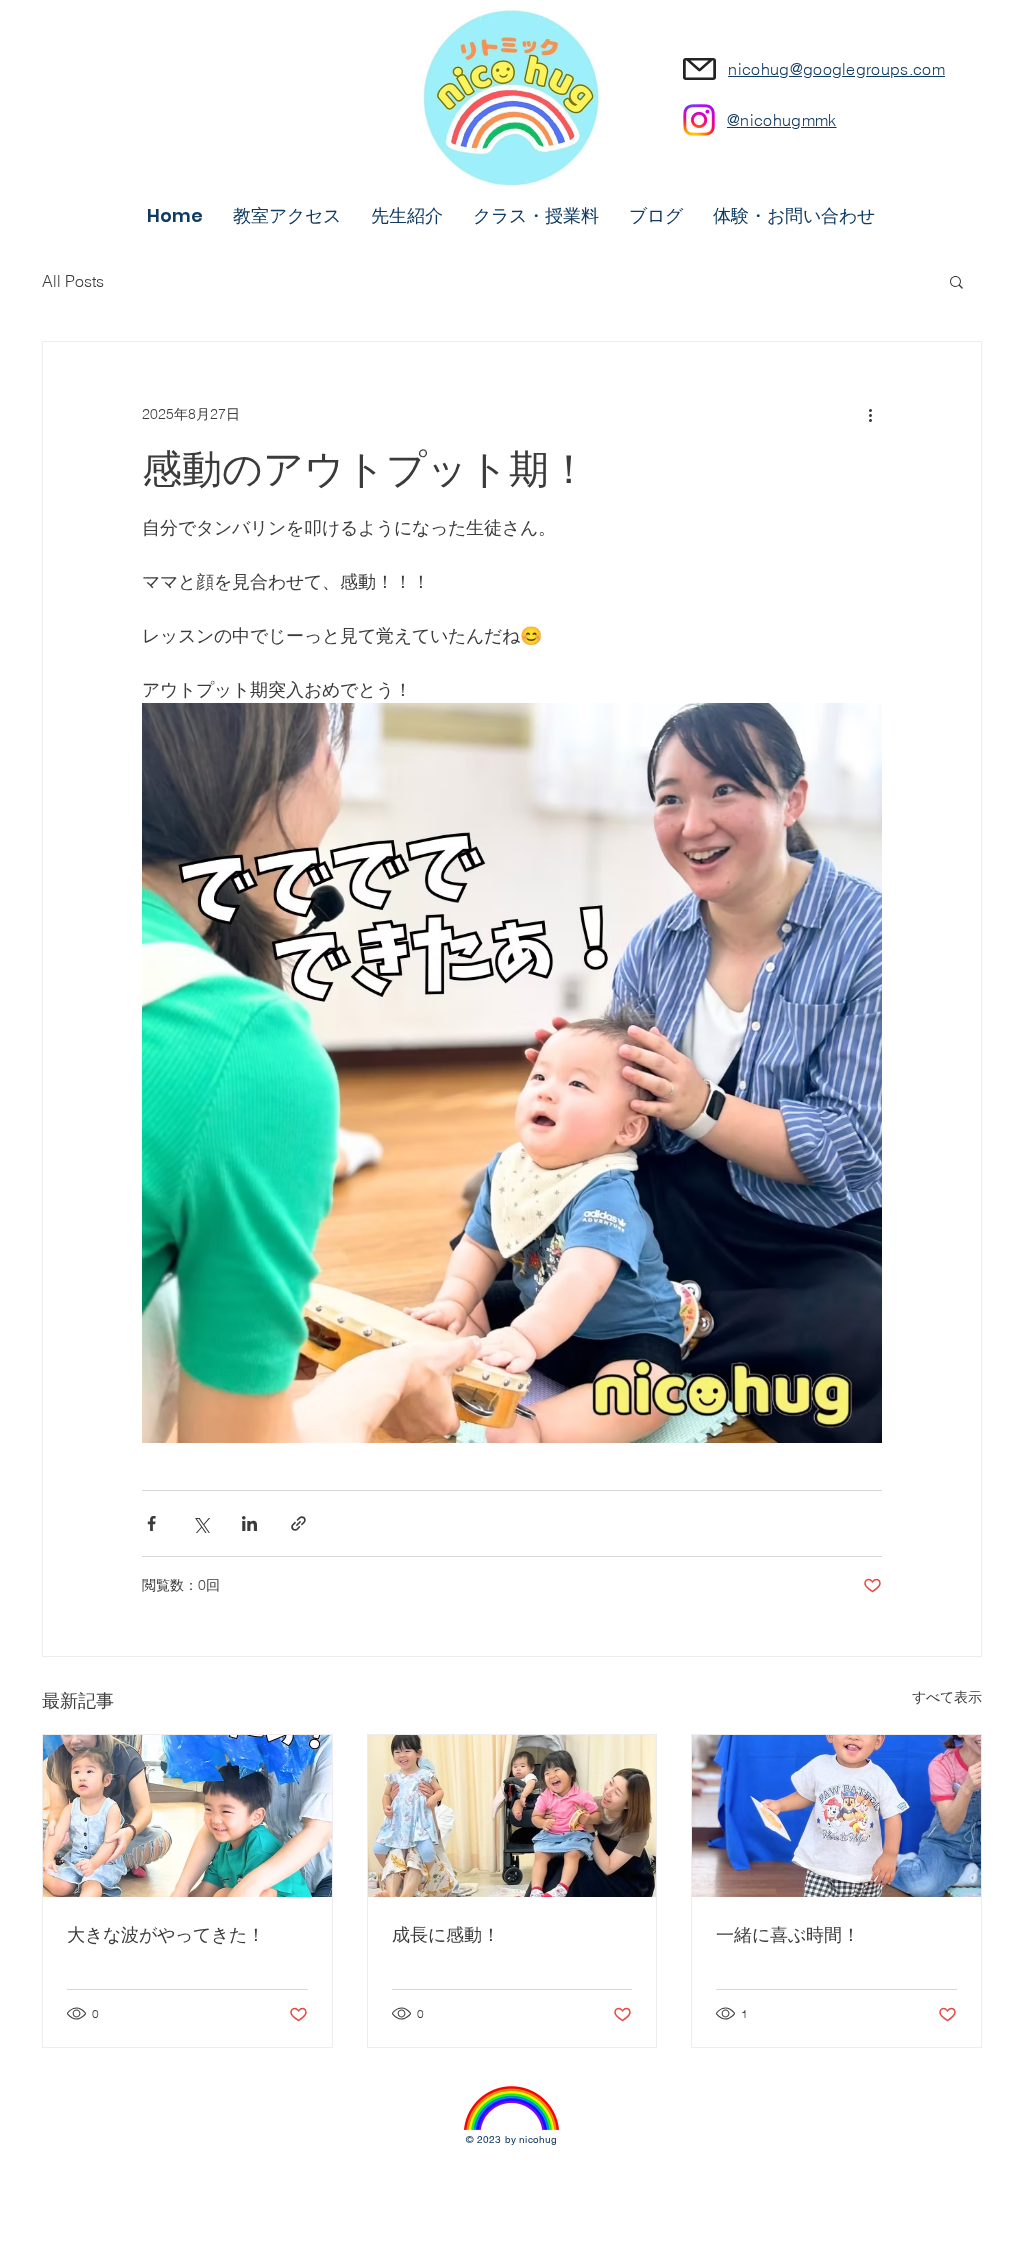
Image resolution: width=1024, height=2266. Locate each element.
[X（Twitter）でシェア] (200, 1523)
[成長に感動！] (512, 1816)
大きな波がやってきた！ (166, 1934)
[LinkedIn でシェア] (249, 1523)
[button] (956, 281)
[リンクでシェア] (298, 1523)
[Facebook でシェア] (151, 1523)
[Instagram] (699, 120)
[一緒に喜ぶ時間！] (836, 1816)
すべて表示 (947, 1697)
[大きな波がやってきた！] (187, 1816)
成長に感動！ (446, 1934)
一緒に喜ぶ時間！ (788, 1934)
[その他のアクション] (870, 414)
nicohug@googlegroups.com (836, 69)
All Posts (73, 281)
